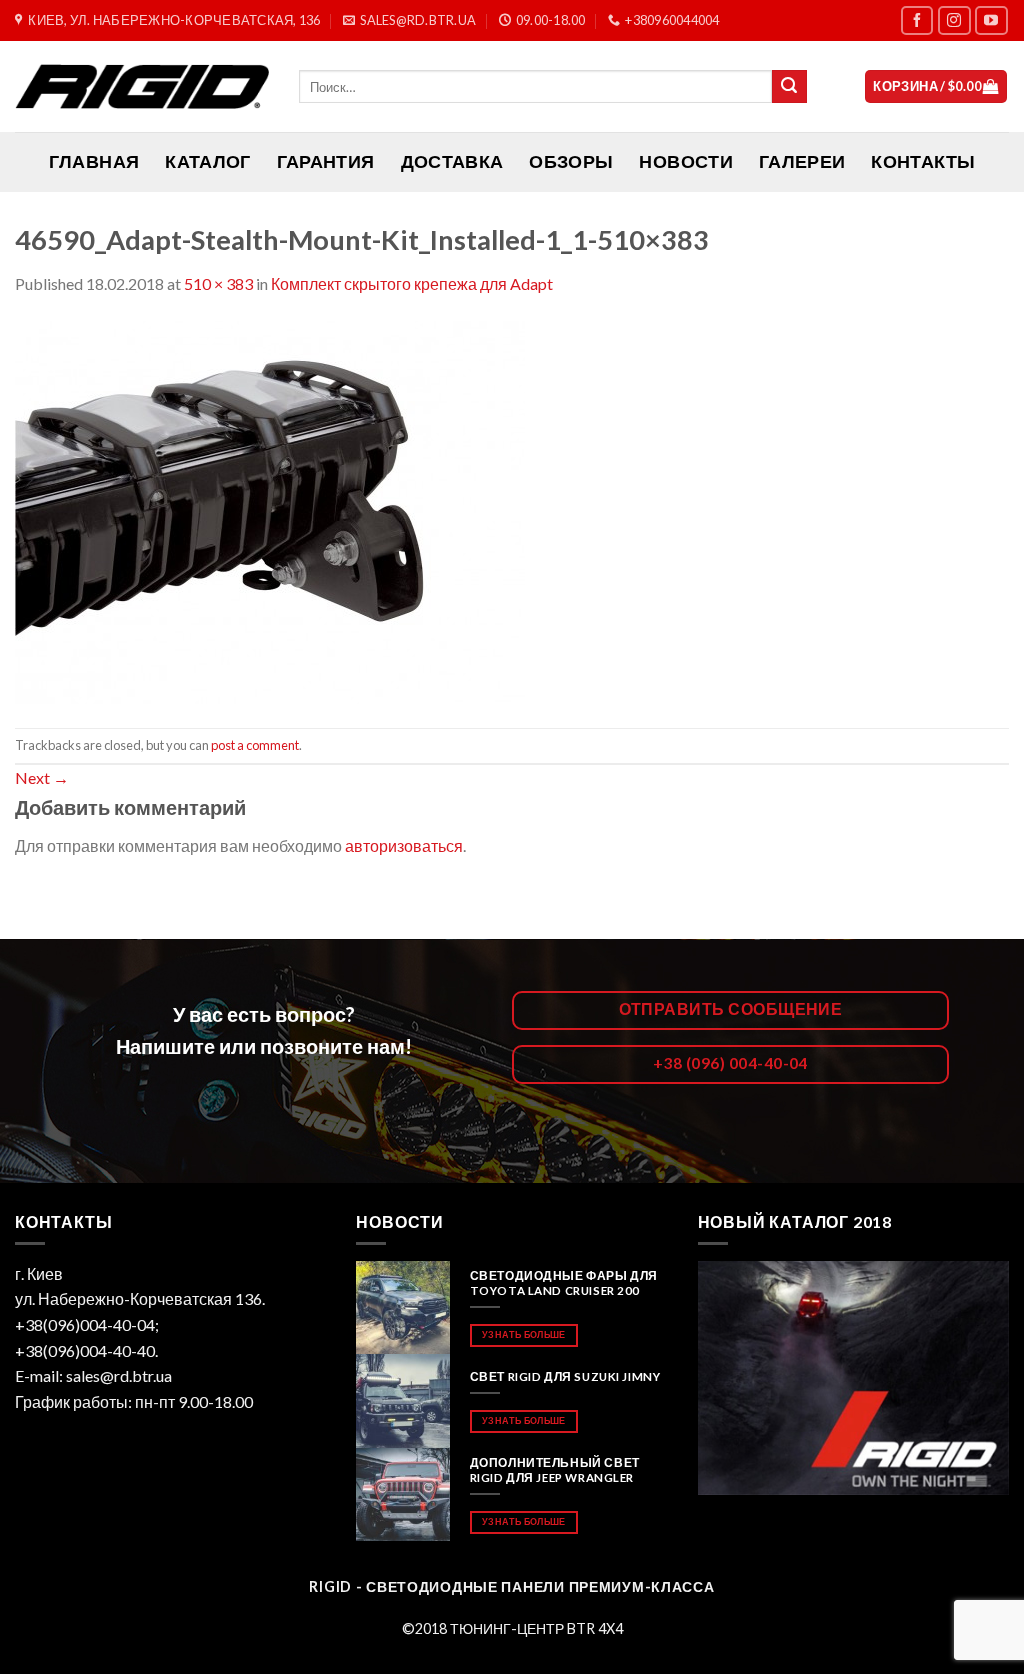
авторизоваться (404, 845)
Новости (685, 161)
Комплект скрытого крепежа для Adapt (412, 283)
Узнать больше (523, 1334)
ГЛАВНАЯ (94, 161)
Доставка (452, 161)
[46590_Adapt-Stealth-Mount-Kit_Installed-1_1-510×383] (270, 509)
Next (42, 777)
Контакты (923, 161)
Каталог (207, 161)
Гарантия (326, 161)
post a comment (255, 745)
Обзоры (571, 161)
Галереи (802, 161)
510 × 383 (218, 283)
